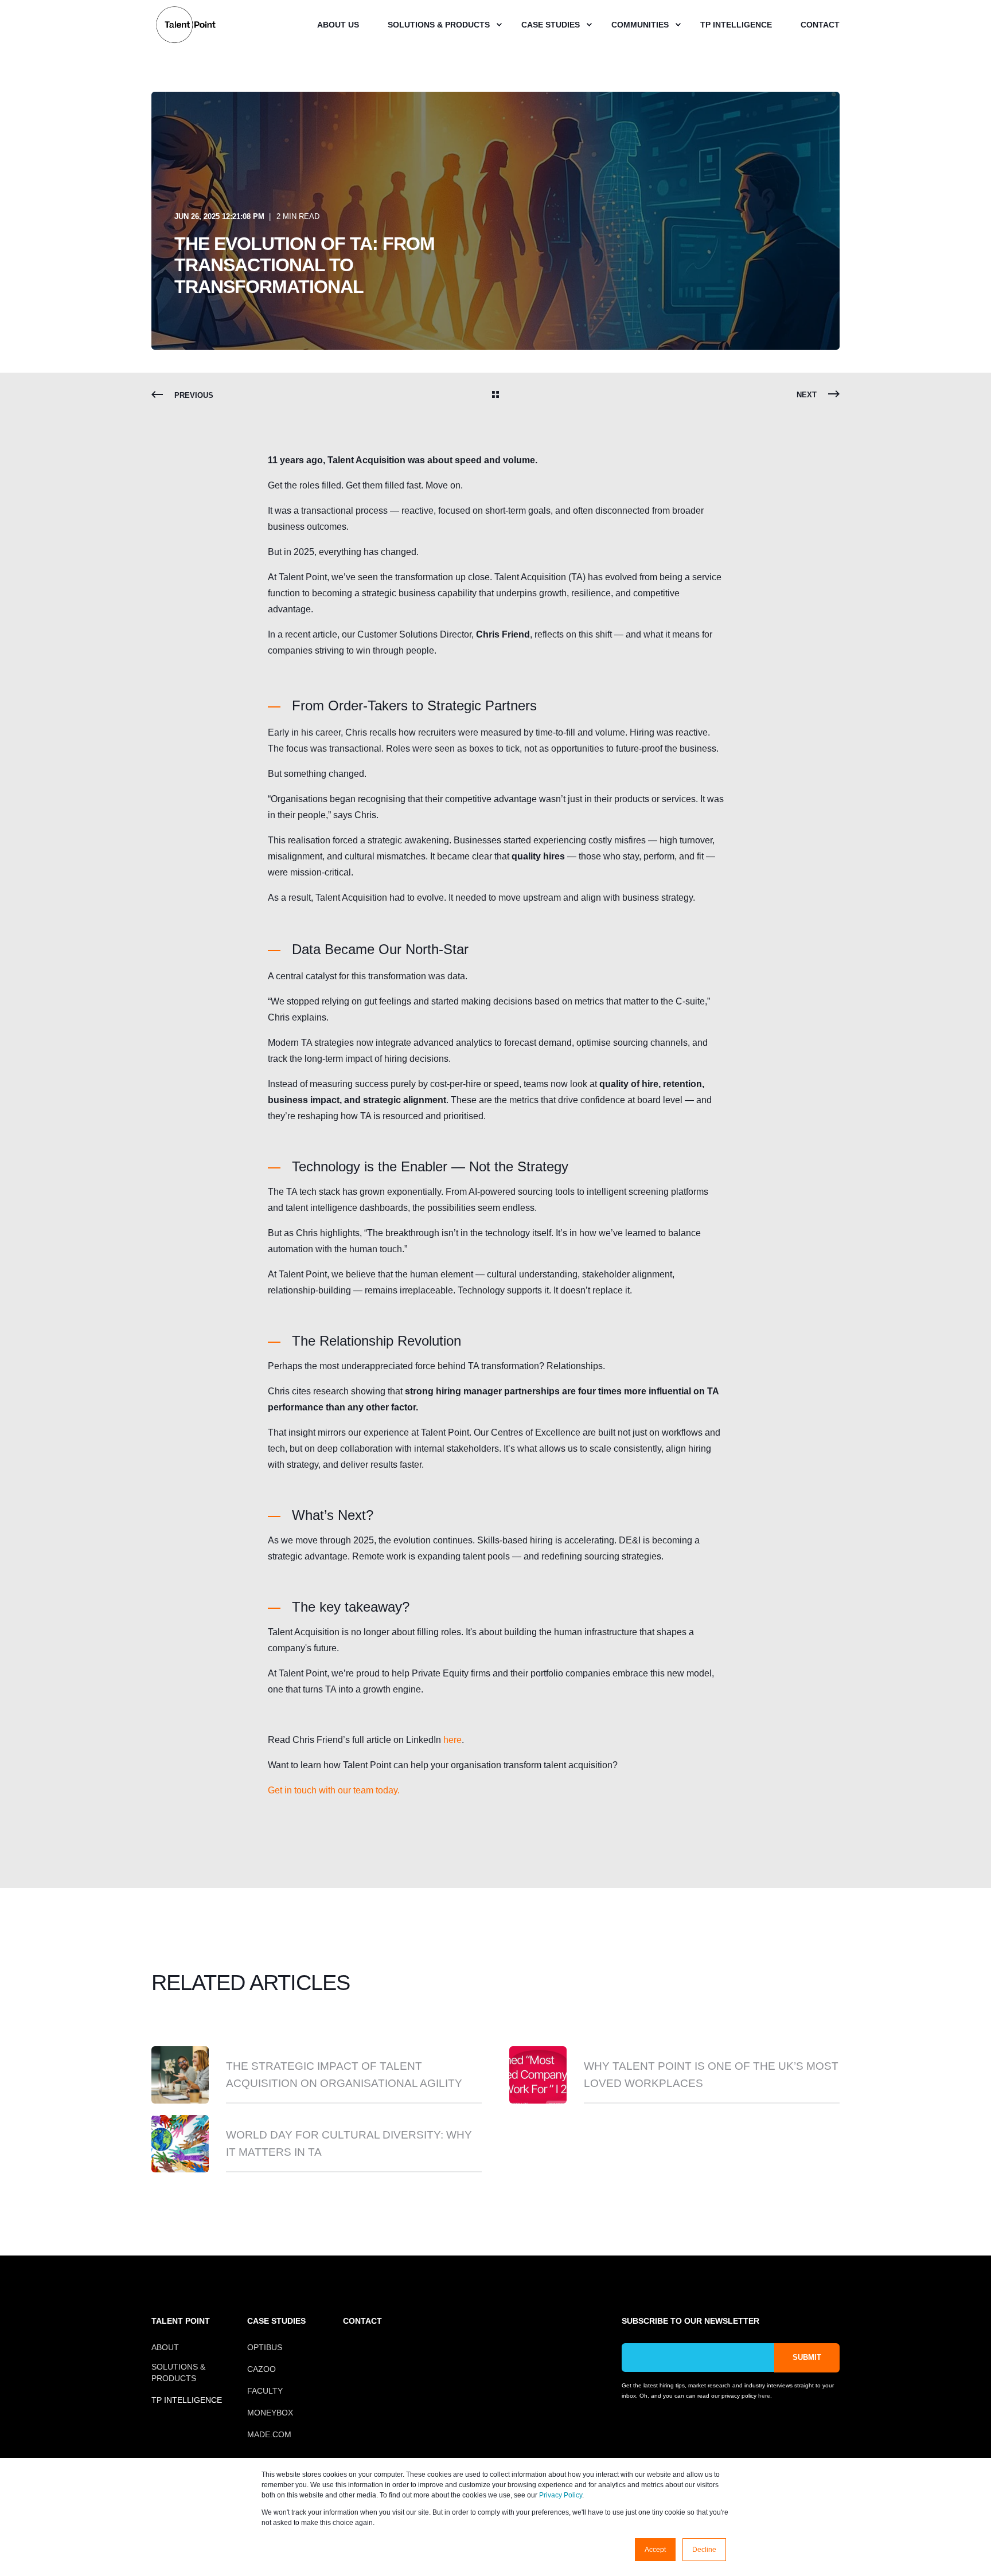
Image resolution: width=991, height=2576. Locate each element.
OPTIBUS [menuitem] (265, 2347)
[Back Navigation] (495, 396)
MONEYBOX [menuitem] (270, 2413)
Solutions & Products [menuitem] (439, 25)
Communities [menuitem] (640, 25)
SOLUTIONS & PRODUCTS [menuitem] (178, 2372)
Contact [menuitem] (820, 25)
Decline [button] (704, 2550)
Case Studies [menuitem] (551, 25)
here (452, 1740)
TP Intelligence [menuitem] (736, 25)
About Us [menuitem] (338, 25)
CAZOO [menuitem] (262, 2369)
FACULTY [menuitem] (265, 2391)
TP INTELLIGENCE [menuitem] (187, 2400)
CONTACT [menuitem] (362, 2321)
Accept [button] (655, 2550)
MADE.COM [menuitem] (269, 2434)
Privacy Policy (561, 2495)
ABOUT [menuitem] (165, 2347)
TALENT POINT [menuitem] (181, 2321)
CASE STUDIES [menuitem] (276, 2321)
